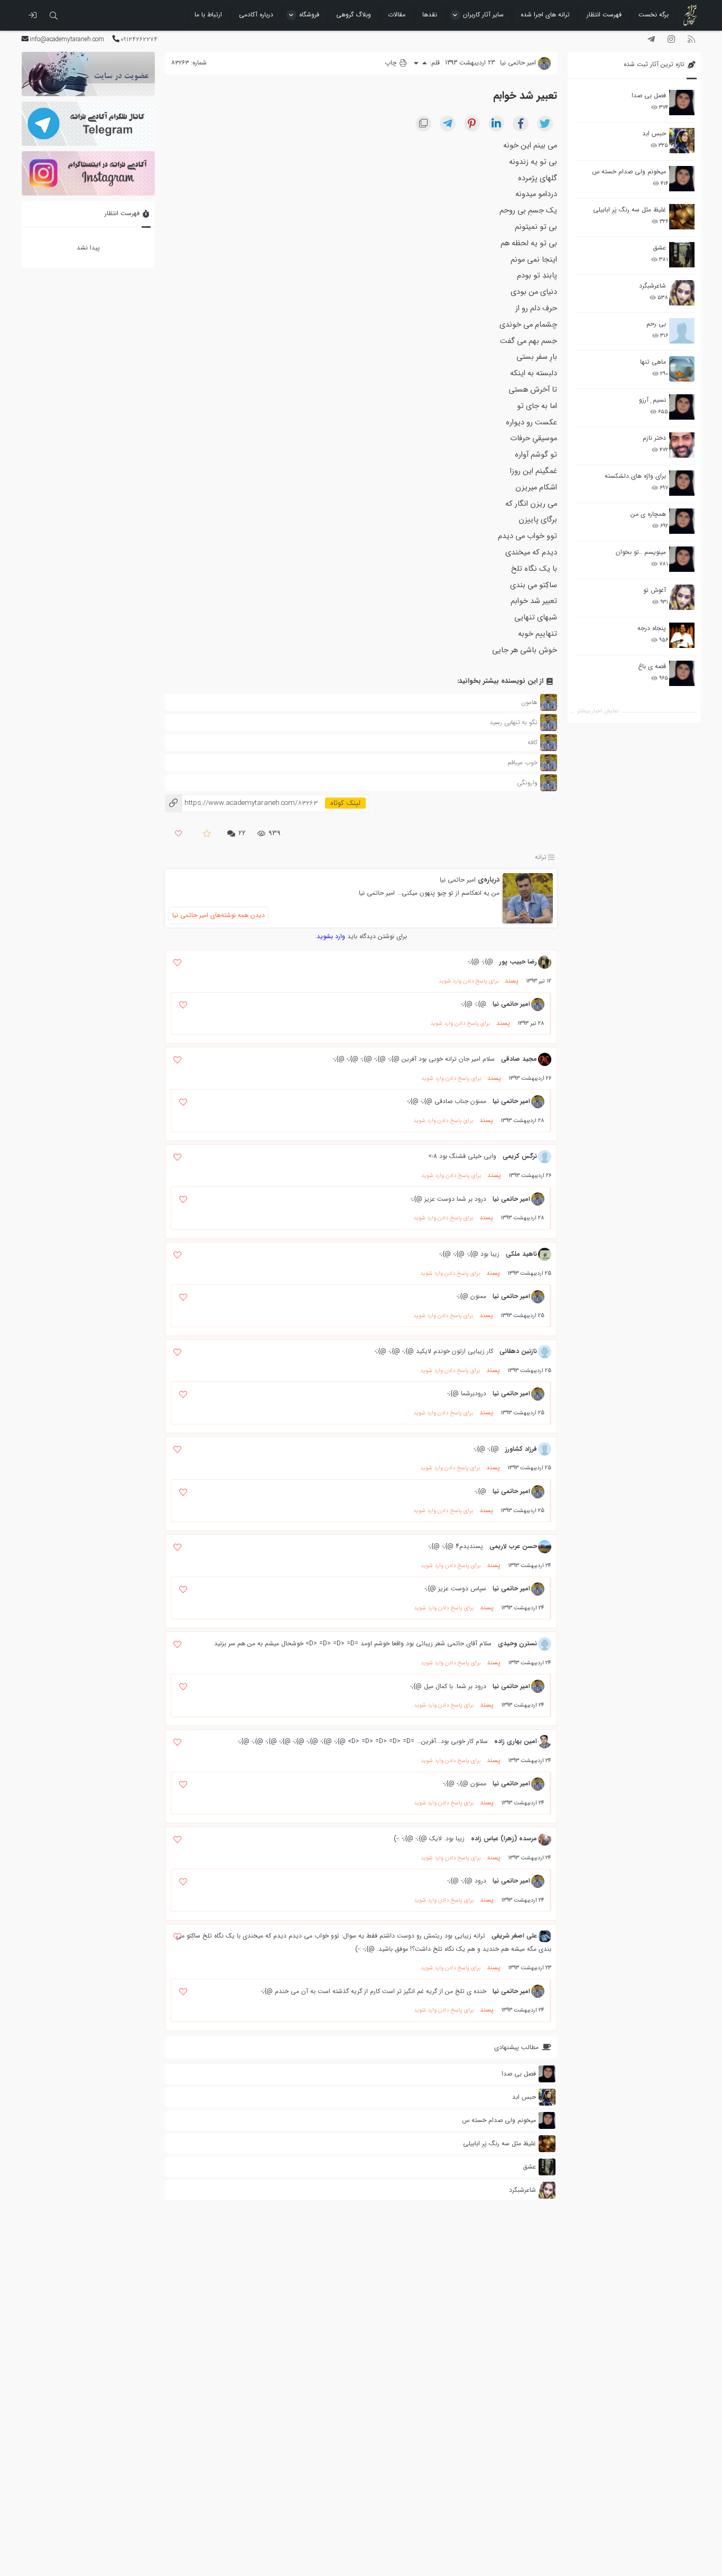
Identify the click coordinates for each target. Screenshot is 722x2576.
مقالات (397, 15)
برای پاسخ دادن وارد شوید (469, 981)
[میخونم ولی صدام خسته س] (682, 179)
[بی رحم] (682, 331)
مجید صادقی (519, 1059)
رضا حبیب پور (518, 962)
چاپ (392, 63)
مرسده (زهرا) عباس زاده (504, 1838)
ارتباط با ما (208, 15)
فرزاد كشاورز (521, 1449)
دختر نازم (654, 438)
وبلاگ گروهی (354, 15)
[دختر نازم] (682, 445)
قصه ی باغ (652, 666)
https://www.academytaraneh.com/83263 (241, 803)
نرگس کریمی (520, 1156)
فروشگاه (309, 15)
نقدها (430, 15)
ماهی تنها (653, 362)
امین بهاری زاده (516, 1741)
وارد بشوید (331, 936)
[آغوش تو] (682, 597)
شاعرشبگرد (652, 286)
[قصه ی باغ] (682, 673)
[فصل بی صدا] (682, 103)
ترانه (541, 857)
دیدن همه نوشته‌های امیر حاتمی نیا (219, 915)
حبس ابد (654, 133)
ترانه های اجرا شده (545, 15)
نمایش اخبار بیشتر (598, 711)
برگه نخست (654, 15)
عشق (659, 248)
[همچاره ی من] (682, 521)
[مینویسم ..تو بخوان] (682, 559)
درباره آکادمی (256, 15)
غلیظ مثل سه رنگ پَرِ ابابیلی (630, 210)
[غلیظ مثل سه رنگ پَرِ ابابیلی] (682, 217)
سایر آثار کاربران (483, 15)
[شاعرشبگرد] (682, 293)
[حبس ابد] (682, 141)
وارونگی (527, 782)
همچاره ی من (648, 514)
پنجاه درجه (652, 628)
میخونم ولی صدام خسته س (629, 172)
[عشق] (682, 255)
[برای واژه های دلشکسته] (682, 483)
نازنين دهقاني (518, 1351)
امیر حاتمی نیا (458, 880)
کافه (533, 742)
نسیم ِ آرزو (652, 400)
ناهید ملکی (521, 1254)
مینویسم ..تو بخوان (641, 552)
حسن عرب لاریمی (513, 1546)
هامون (529, 702)
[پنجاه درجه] (682, 636)
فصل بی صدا (649, 95)
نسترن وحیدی (517, 1643)
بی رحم (656, 324)
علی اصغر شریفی (514, 1936)
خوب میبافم (522, 762)
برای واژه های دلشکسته (635, 476)
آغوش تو (655, 590)
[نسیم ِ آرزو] (682, 407)
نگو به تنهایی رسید (513, 722)
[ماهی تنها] (682, 369)
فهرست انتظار (604, 15)
